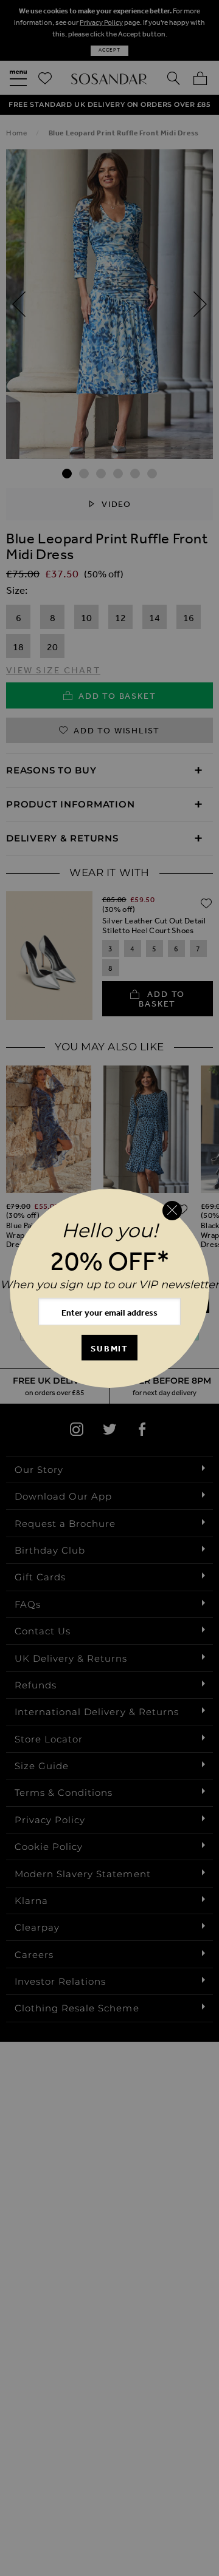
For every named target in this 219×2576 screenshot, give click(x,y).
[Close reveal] (172, 1211)
